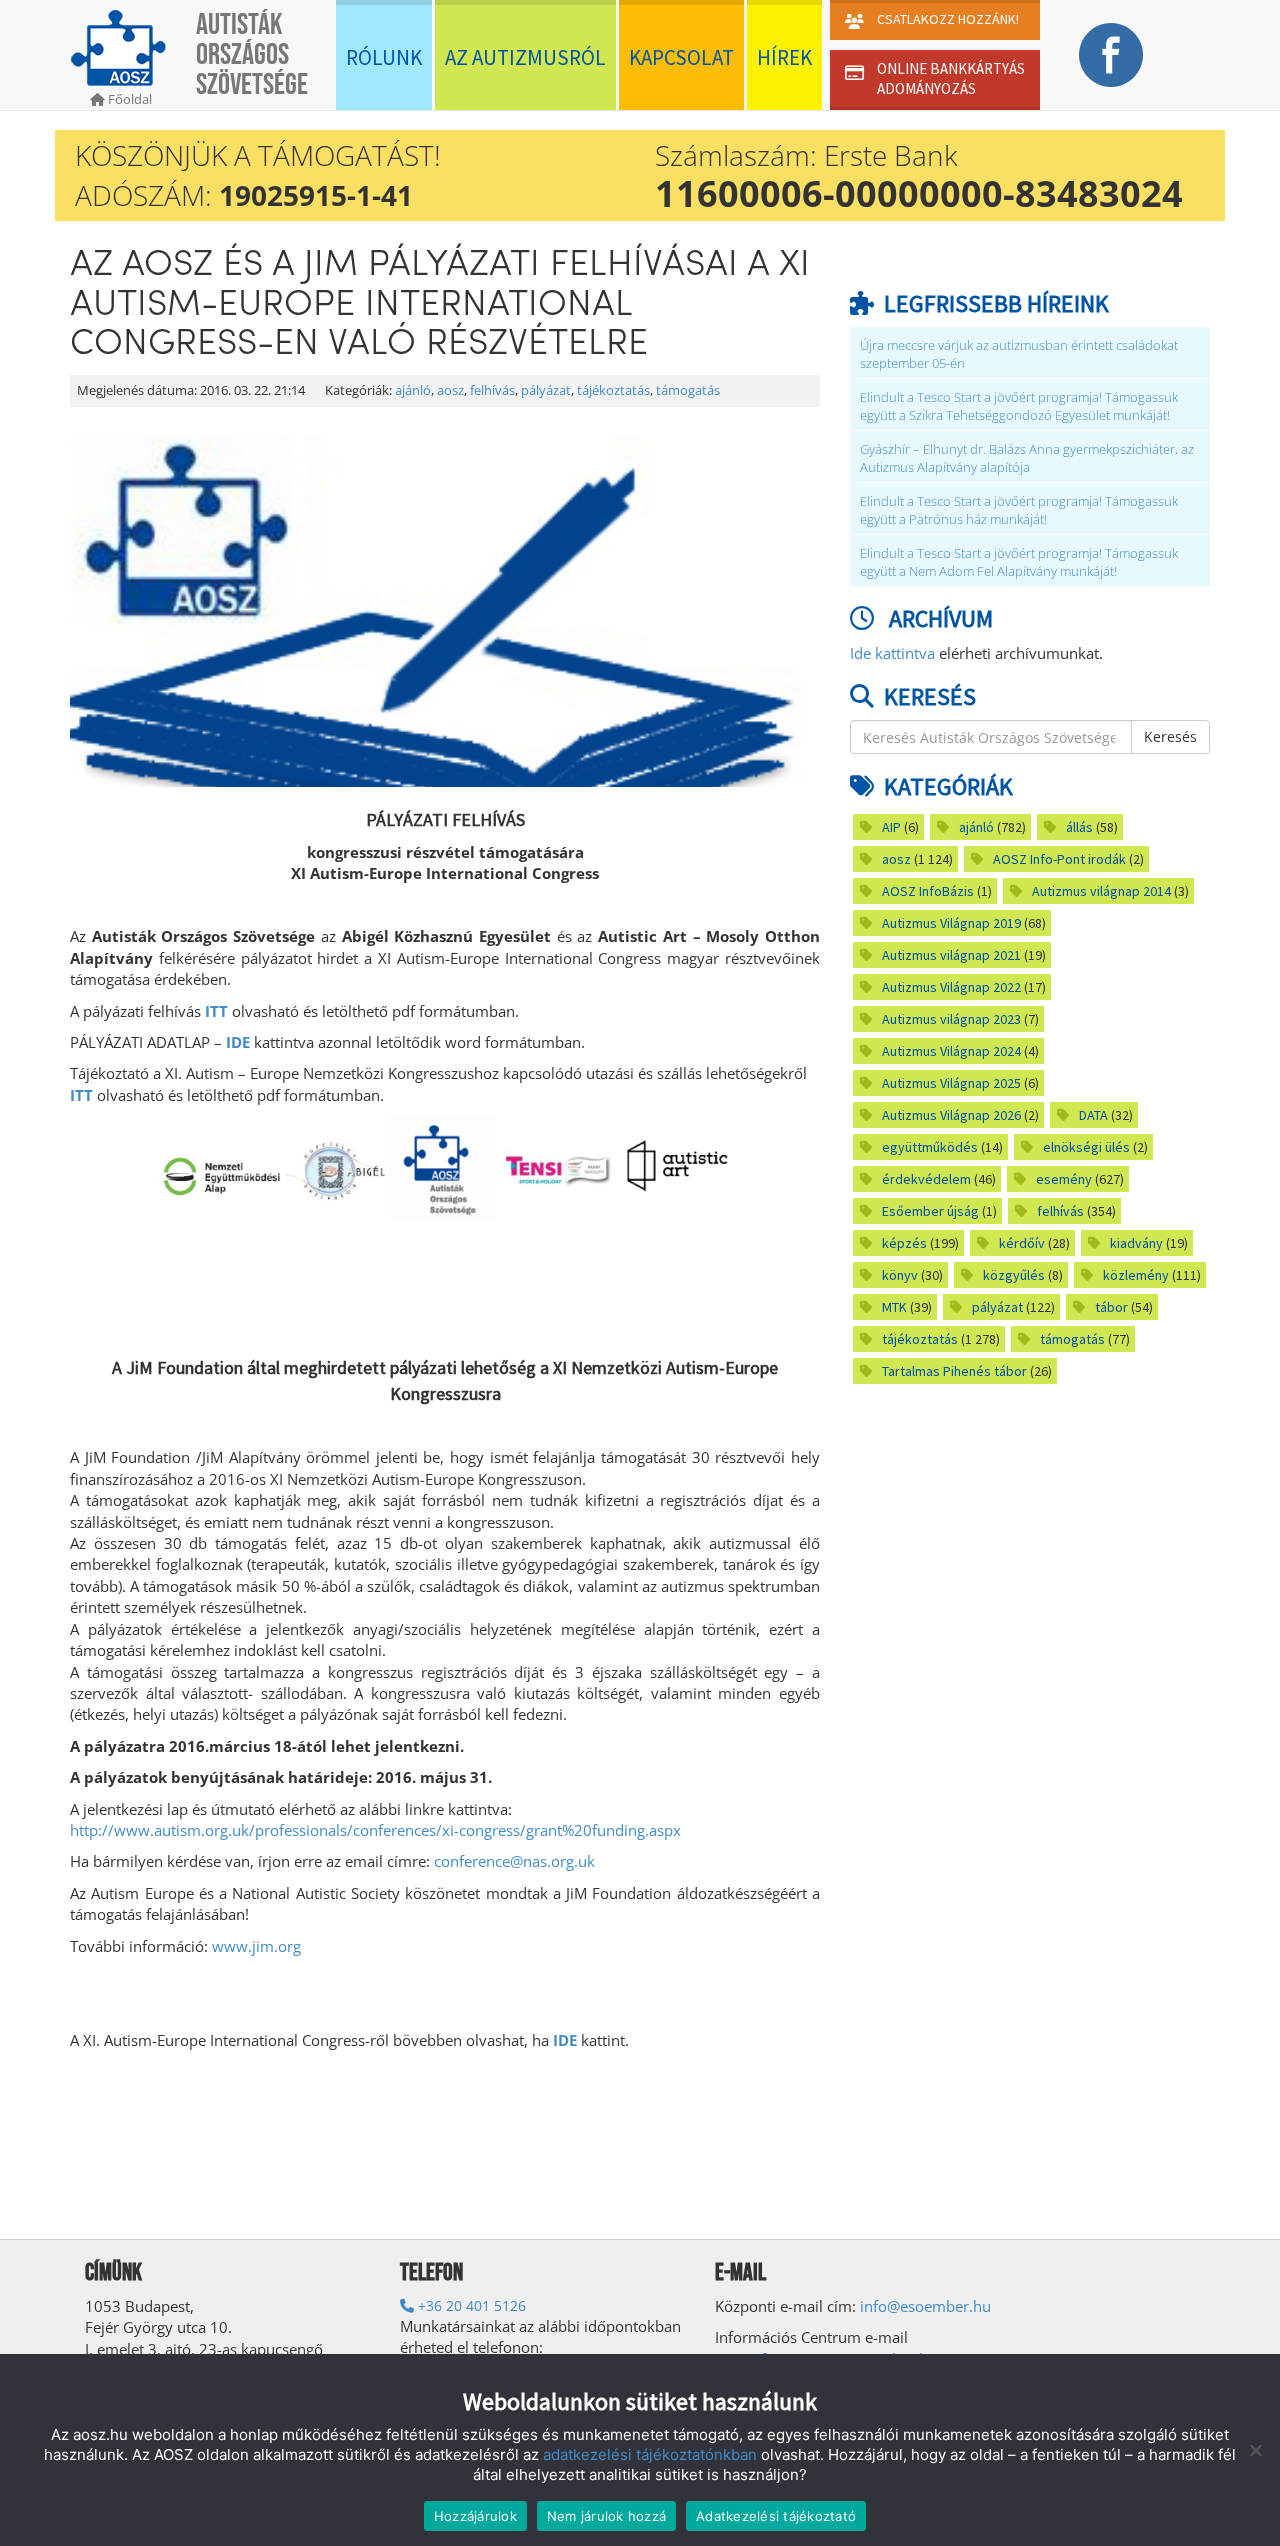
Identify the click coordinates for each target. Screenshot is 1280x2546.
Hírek (784, 57)
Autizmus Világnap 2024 (951, 1051)
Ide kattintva (892, 653)
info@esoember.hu (925, 2306)
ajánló (413, 390)
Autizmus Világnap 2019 (951, 923)
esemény (1064, 1179)
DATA (1093, 1115)
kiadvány (1136, 1243)
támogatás (688, 390)
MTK (894, 1307)
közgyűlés (1014, 1275)
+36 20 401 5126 (470, 2305)
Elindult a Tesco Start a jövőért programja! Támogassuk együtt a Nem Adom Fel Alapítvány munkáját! (1019, 562)
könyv (900, 1275)
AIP (891, 827)
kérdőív (1022, 1243)
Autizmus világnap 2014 (1101, 891)
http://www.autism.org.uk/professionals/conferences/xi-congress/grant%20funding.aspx (375, 1830)
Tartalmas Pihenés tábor (954, 1371)
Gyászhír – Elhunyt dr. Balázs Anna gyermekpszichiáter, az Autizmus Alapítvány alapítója (1027, 458)
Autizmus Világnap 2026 (951, 1115)
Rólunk (384, 57)
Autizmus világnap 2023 (951, 1019)
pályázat (546, 390)
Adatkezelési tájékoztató (776, 2516)
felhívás (492, 390)
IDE (238, 1042)
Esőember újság (930, 1211)
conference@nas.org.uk (514, 1861)
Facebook (1110, 55)
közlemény (1136, 1275)
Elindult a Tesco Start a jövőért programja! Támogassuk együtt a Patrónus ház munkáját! (1019, 510)
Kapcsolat (681, 57)
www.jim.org (256, 1946)
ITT (216, 1011)
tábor (1111, 1307)
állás (1079, 827)
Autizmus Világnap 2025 (951, 1083)
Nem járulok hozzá (606, 2516)
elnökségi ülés (1086, 1147)
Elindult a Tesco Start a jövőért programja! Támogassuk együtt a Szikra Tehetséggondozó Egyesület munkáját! (1019, 406)
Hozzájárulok (475, 2516)
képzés (904, 1243)
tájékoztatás (613, 390)
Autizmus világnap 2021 (951, 955)
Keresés (1170, 736)
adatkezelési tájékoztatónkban (650, 2454)
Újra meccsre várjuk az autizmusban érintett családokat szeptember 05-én (1019, 354)
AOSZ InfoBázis (928, 891)
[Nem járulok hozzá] (1255, 2450)
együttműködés (930, 1147)
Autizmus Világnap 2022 (951, 987)
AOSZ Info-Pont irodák (1059, 859)
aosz (450, 390)
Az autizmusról (525, 57)
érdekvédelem (926, 1179)
